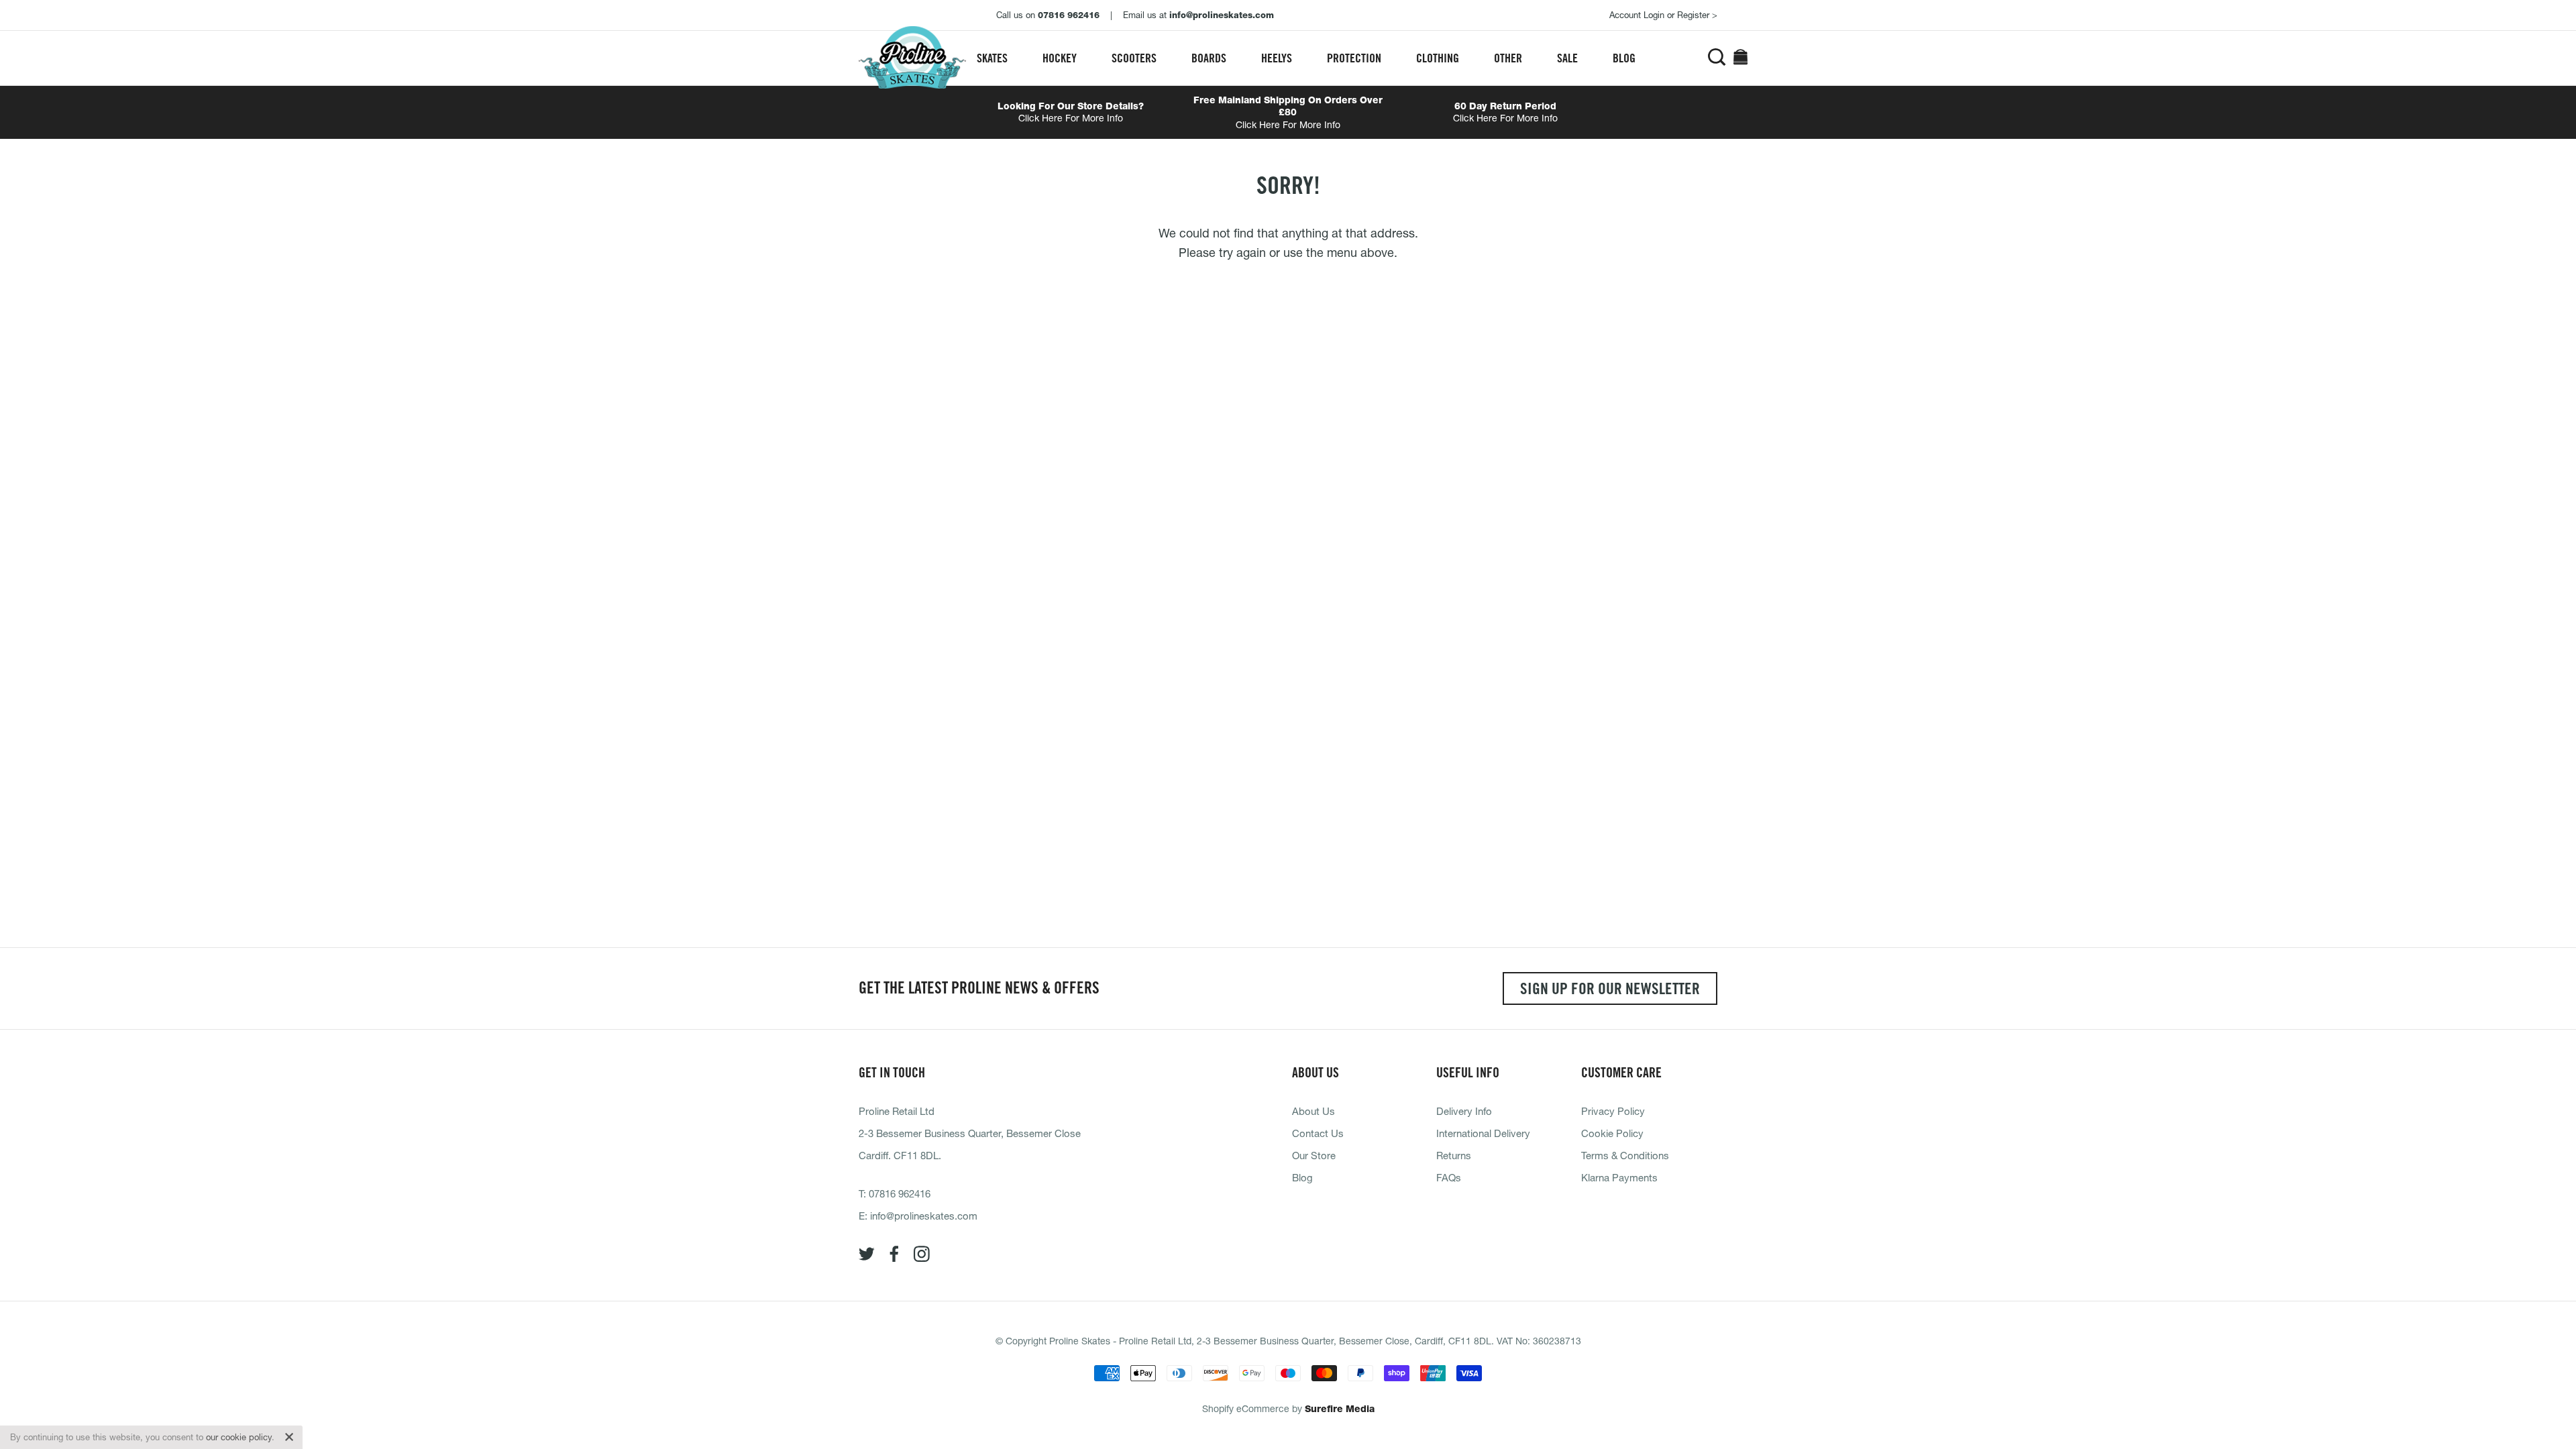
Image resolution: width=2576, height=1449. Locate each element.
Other (1508, 58)
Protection (1354, 58)
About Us (1313, 1111)
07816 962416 (900, 1193)
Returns (1454, 1155)
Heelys (1277, 58)
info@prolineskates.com (924, 1216)
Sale (1567, 58)
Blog (1624, 58)
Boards (1209, 58)
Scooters (1134, 58)
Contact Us (1318, 1133)
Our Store (1314, 1155)
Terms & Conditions (1625, 1155)
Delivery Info (1464, 1111)
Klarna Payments (1619, 1177)
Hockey (1060, 58)
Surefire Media (1340, 1409)
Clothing (1438, 58)
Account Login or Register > (1663, 15)
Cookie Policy (1612, 1133)
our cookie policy (239, 1437)
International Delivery (1483, 1133)
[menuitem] (992, 58)
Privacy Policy (1613, 1111)
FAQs (1449, 1177)
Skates (992, 58)
